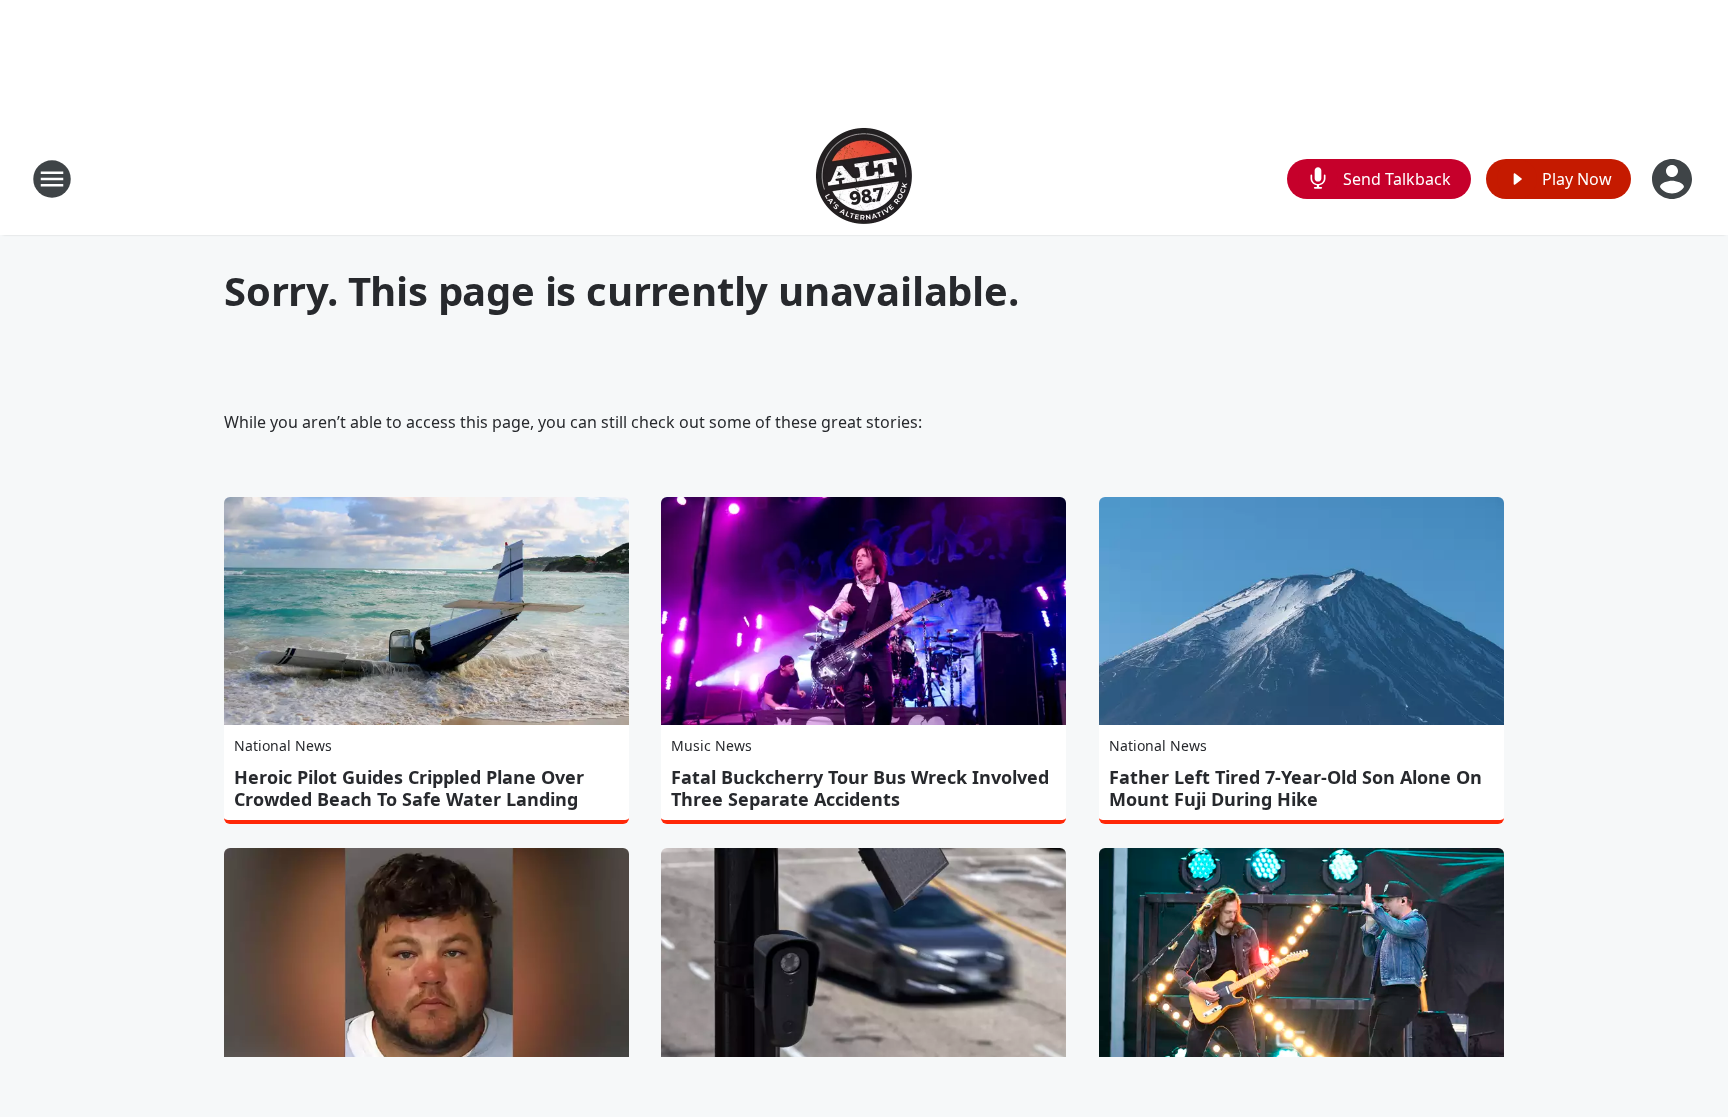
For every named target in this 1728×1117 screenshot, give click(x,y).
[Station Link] (864, 178)
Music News (711, 745)
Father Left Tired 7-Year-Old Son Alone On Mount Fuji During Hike (1295, 788)
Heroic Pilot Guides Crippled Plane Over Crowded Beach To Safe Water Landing (409, 788)
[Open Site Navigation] (52, 179)
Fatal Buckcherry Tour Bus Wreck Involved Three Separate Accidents (860, 788)
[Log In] (1674, 179)
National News (283, 745)
